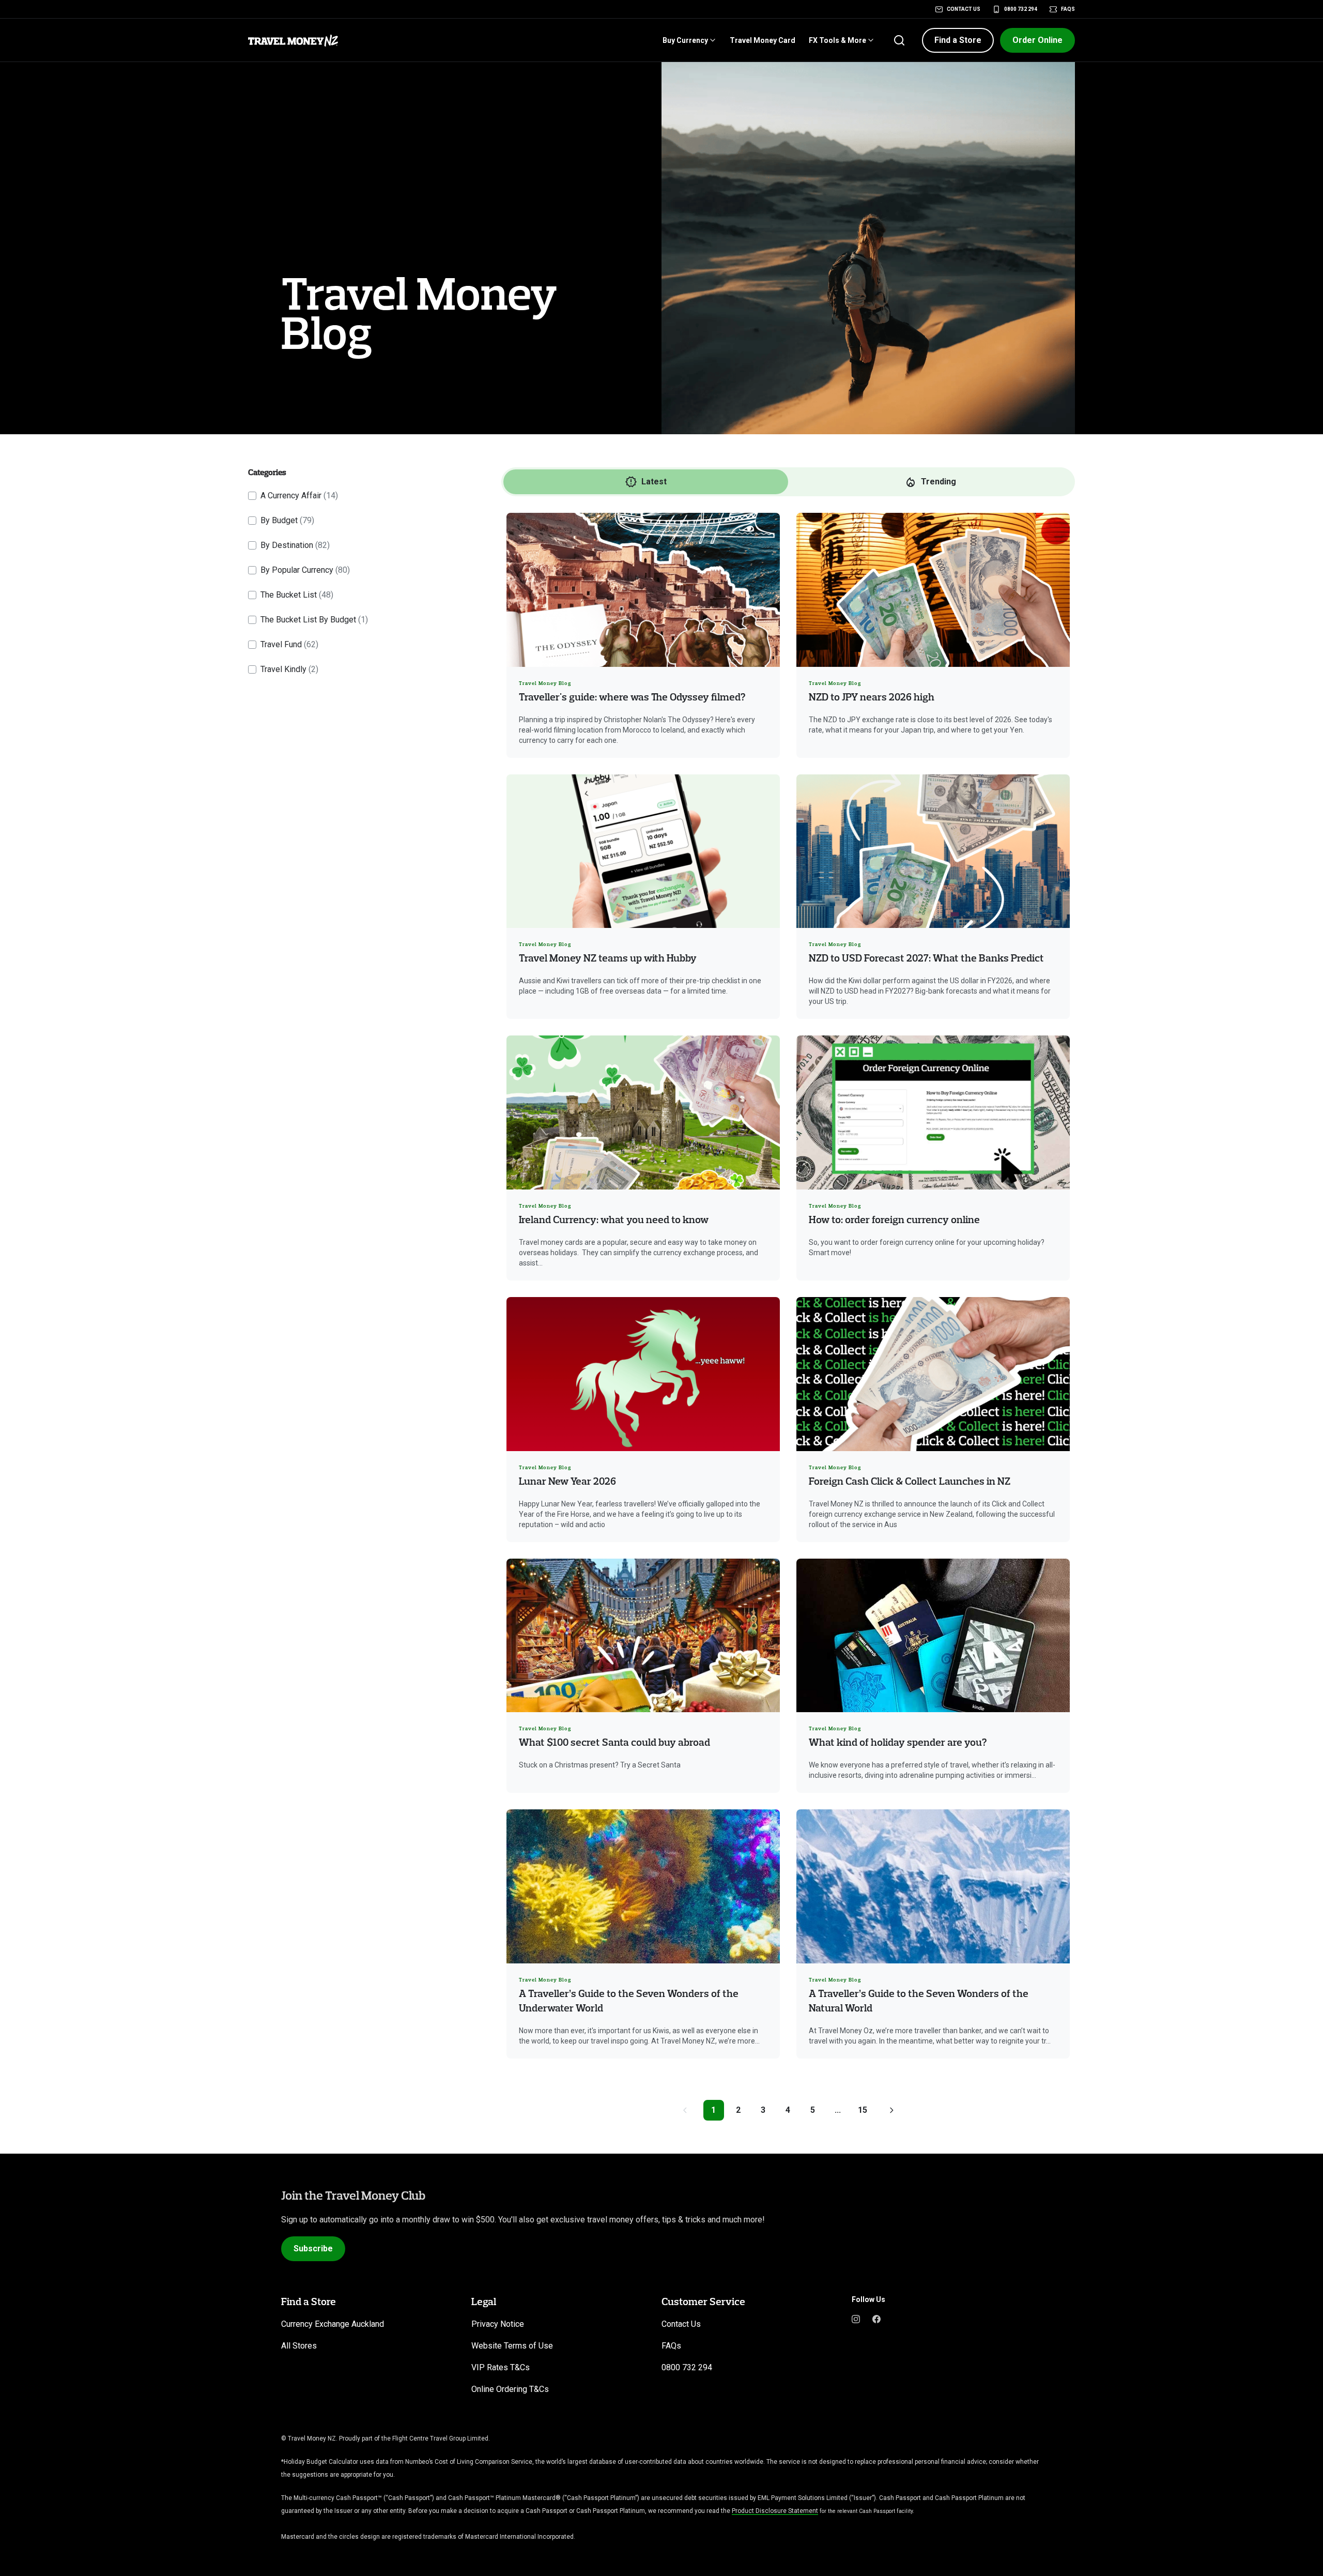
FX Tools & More (837, 40)
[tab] (646, 482)
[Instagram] (856, 2318)
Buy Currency (685, 40)
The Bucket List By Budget (314, 620)
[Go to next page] (891, 2110)
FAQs (1068, 9)
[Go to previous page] (685, 2110)
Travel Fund (289, 644)
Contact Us (964, 9)
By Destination (295, 545)
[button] (958, 40)
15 (863, 2110)
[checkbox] (252, 496)
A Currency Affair (299, 496)
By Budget (287, 520)
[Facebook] (876, 2318)
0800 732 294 (1021, 9)
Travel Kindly (289, 669)
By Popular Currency (305, 570)
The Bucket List (297, 595)
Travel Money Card (763, 40)
